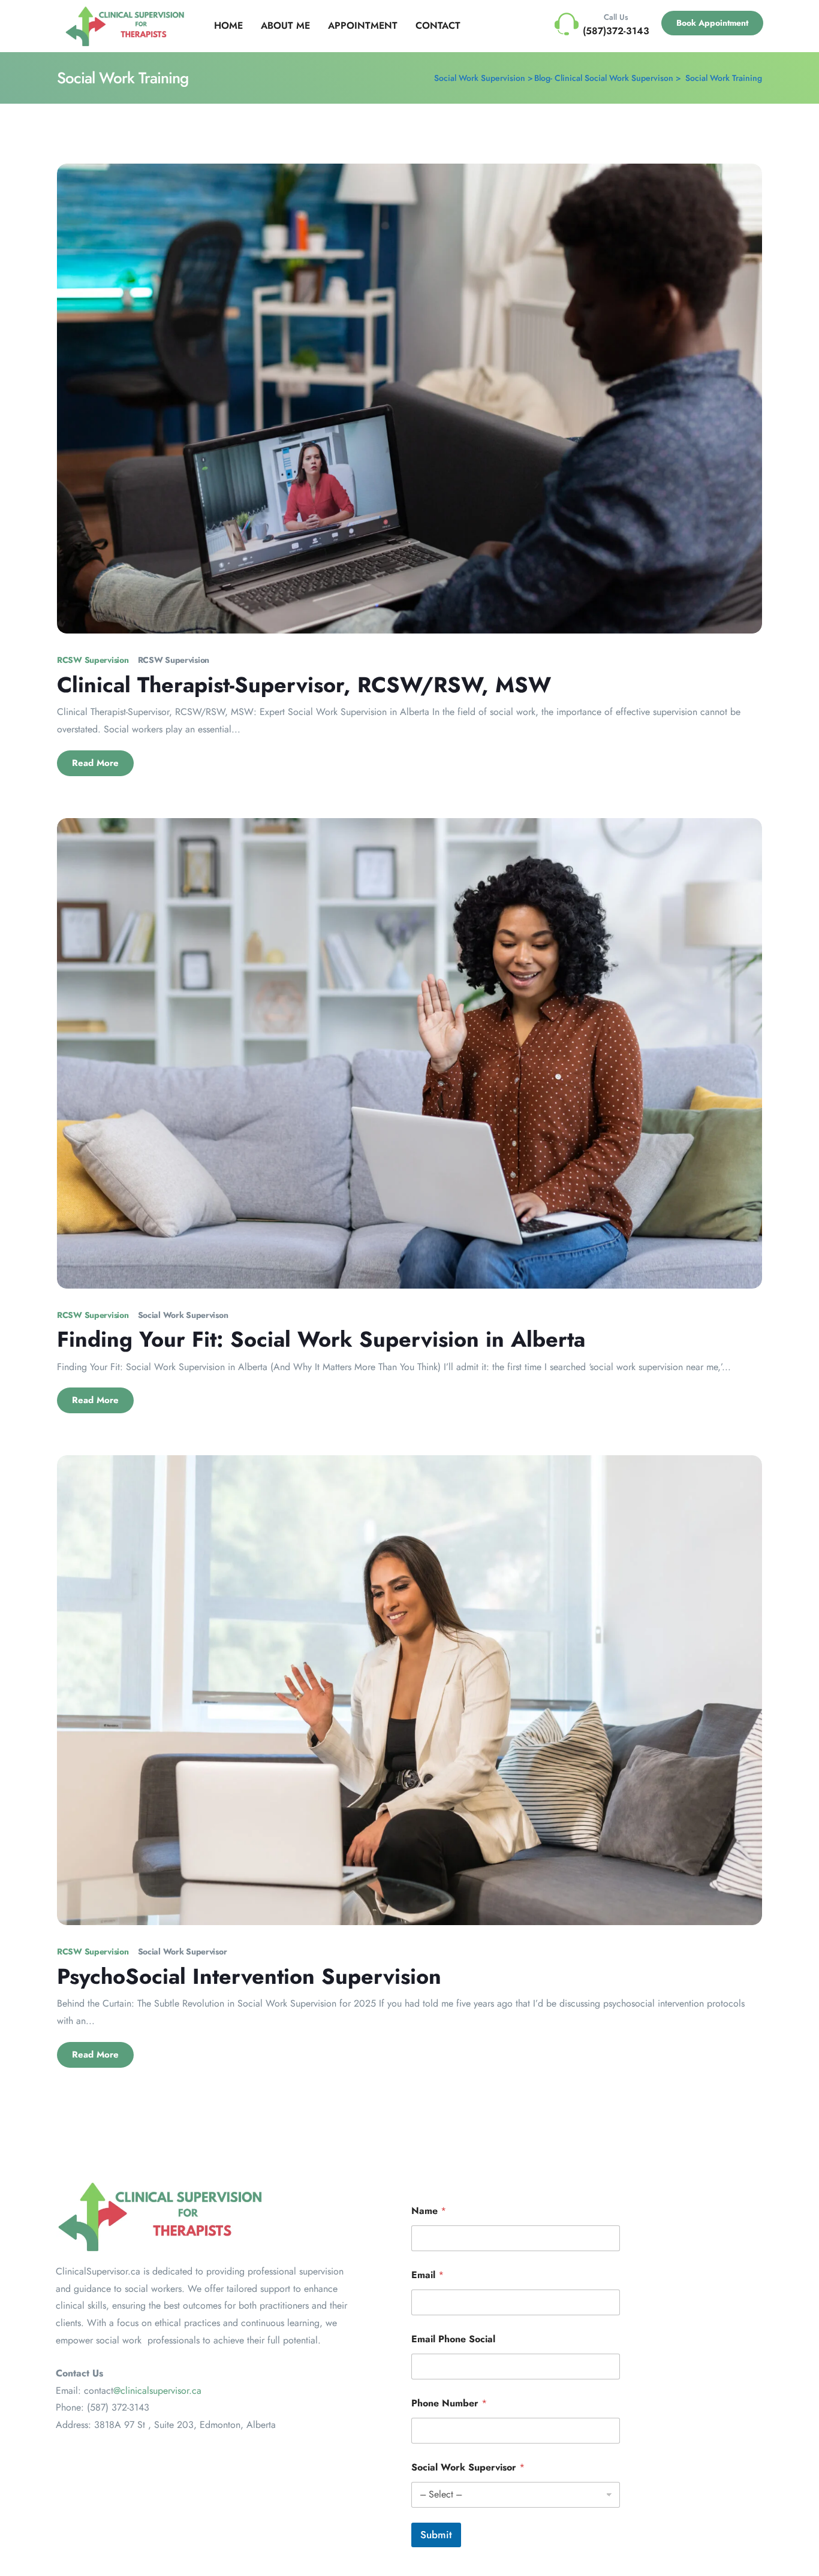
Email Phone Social (453, 2339)
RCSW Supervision (174, 660)
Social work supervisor (183, 1951)
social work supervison (183, 1315)
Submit (436, 2535)
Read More (95, 763)
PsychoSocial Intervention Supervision (249, 1976)
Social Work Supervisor (468, 2467)
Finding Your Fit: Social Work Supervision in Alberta (321, 1339)
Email (427, 2275)
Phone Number (449, 2403)
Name (429, 2211)
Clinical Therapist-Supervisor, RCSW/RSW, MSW (304, 684)
